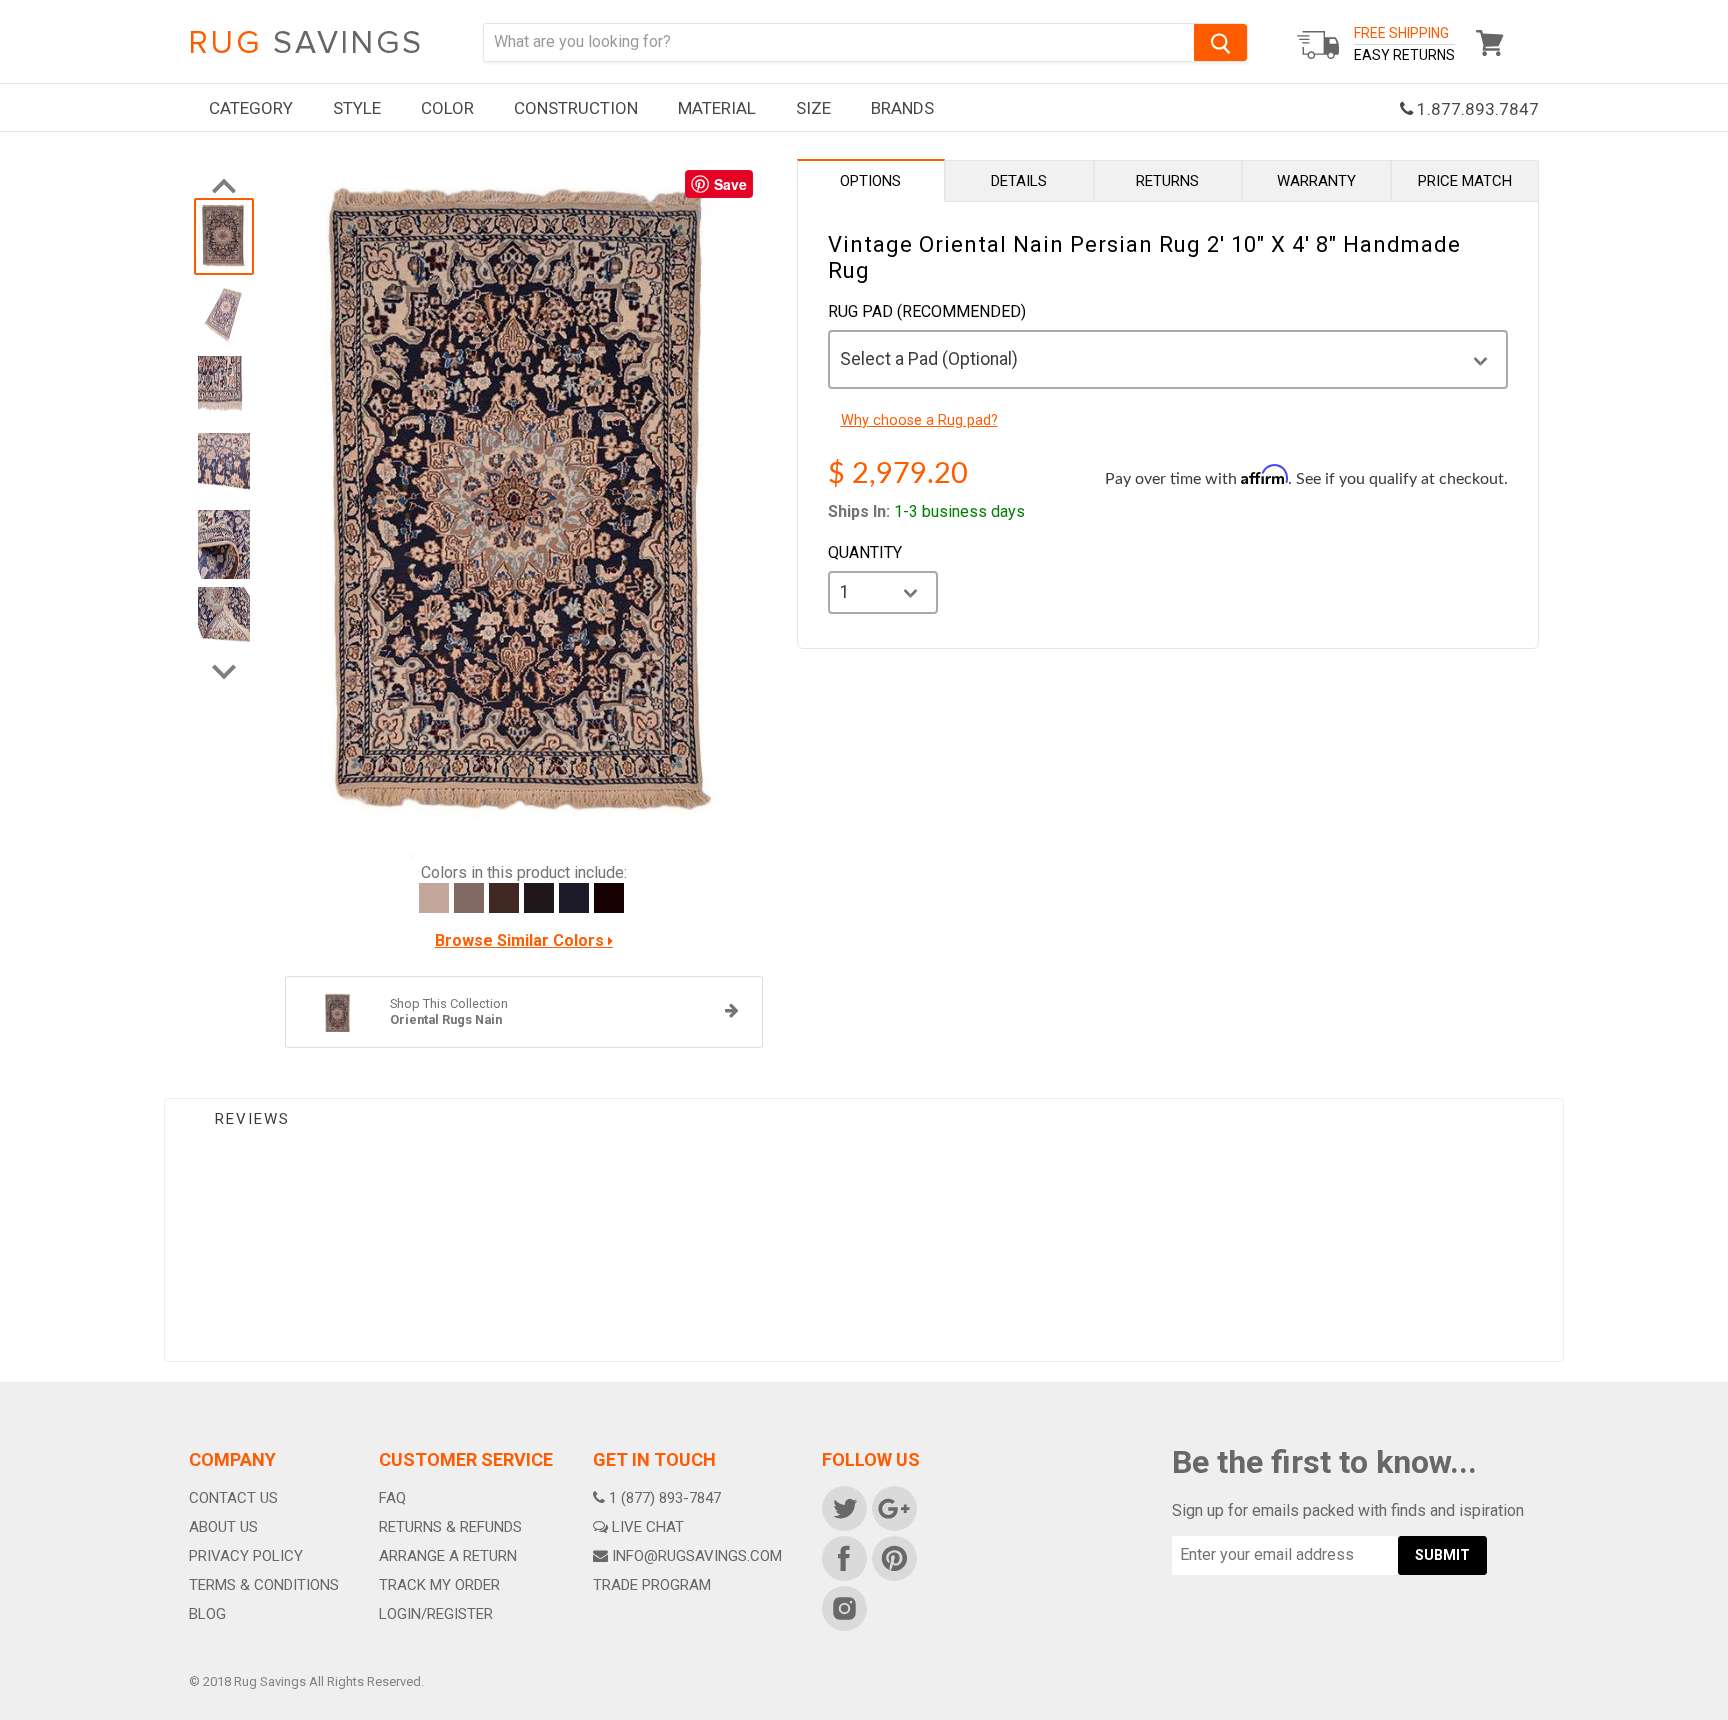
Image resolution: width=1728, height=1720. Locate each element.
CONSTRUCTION (576, 108)
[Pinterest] (893, 1557)
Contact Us (233, 1498)
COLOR (447, 108)
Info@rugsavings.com (697, 1556)
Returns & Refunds (450, 1527)
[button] (1727, 1715)
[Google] (893, 1507)
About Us (223, 1527)
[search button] (1220, 42)
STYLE (357, 108)
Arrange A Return (448, 1556)
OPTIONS (870, 181)
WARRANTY (1316, 181)
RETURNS (1167, 181)
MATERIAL (717, 108)
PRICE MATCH (1465, 181)
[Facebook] (843, 1557)
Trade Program (652, 1585)
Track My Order (439, 1585)
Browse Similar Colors (521, 941)
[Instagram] (843, 1607)
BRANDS (902, 108)
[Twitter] (843, 1507)
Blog (207, 1614)
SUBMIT (1442, 1555)
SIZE (813, 108)
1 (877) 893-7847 (665, 1498)
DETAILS (1019, 181)
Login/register (436, 1614)
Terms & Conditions (264, 1585)
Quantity (865, 553)
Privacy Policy (246, 1556)
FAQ (392, 1498)
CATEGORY (251, 108)
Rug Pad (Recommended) (927, 312)
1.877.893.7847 (1476, 109)
